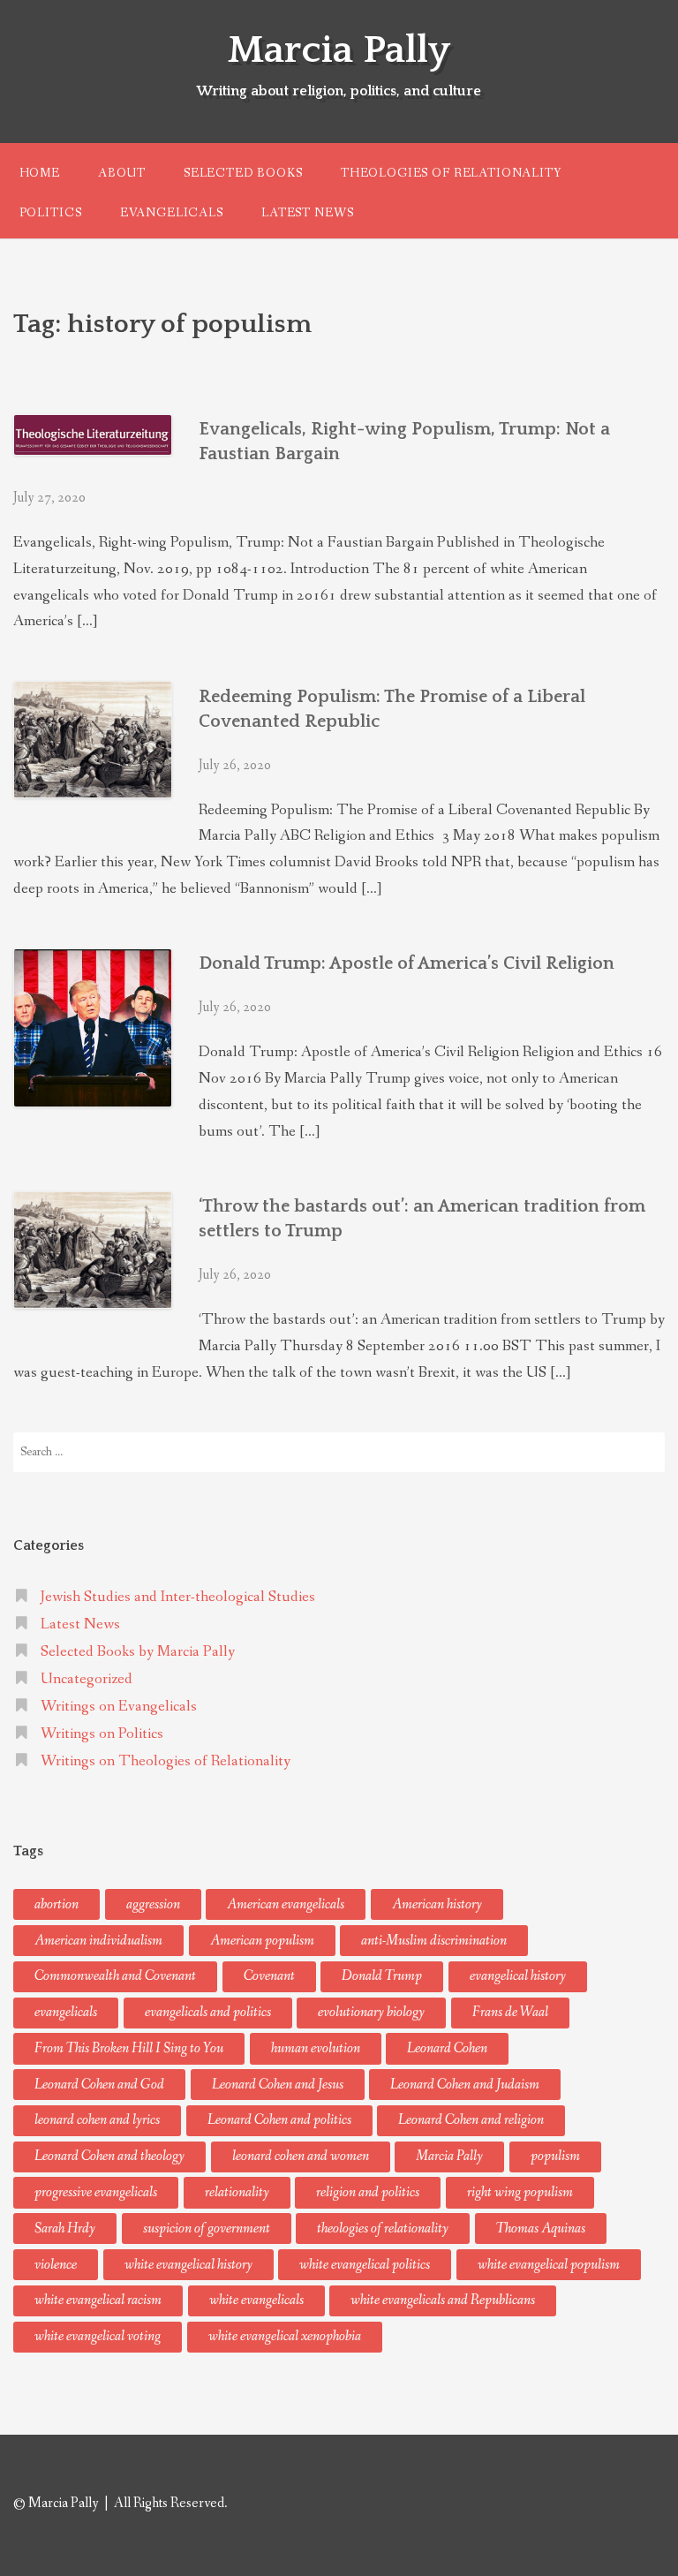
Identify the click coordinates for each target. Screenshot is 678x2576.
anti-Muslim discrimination (434, 1941)
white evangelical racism (98, 2300)
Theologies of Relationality (451, 173)
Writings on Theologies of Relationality (166, 1761)
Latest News (307, 213)
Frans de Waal (510, 2012)
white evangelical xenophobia (285, 2336)
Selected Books (243, 173)
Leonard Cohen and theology (109, 2156)
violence (56, 2265)
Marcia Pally (339, 50)
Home (40, 173)
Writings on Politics (102, 1734)
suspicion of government (207, 2229)
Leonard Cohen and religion (471, 2120)
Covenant (269, 1976)
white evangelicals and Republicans (443, 2300)
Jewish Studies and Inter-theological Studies (178, 1597)
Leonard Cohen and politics (279, 2120)
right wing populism (520, 2192)
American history (437, 1904)
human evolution (316, 2048)
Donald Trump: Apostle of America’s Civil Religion (407, 963)
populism (555, 2156)
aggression (153, 1904)
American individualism (98, 1941)
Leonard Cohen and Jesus (278, 2085)
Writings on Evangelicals (119, 1707)
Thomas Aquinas (541, 2229)
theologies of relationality (383, 2229)
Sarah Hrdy (65, 2229)
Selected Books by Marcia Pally (138, 1652)
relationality (237, 2192)
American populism (262, 1941)
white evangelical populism (549, 2265)
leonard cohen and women (301, 2156)
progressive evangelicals (96, 2192)
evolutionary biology (371, 2012)
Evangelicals (172, 213)
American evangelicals (286, 1904)
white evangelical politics (365, 2265)
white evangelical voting (98, 2336)
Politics (51, 213)
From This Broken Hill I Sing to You (129, 2048)
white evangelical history (188, 2265)
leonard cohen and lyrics (97, 2120)
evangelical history (518, 1976)
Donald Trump (382, 1976)
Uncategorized (87, 1679)
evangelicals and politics (208, 2012)
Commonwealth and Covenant (115, 1976)
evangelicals (66, 2012)
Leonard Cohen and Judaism (465, 2085)
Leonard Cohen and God (99, 2085)
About (121, 173)
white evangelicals (256, 2300)
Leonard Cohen (447, 2048)
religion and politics (368, 2192)
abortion (56, 1904)
